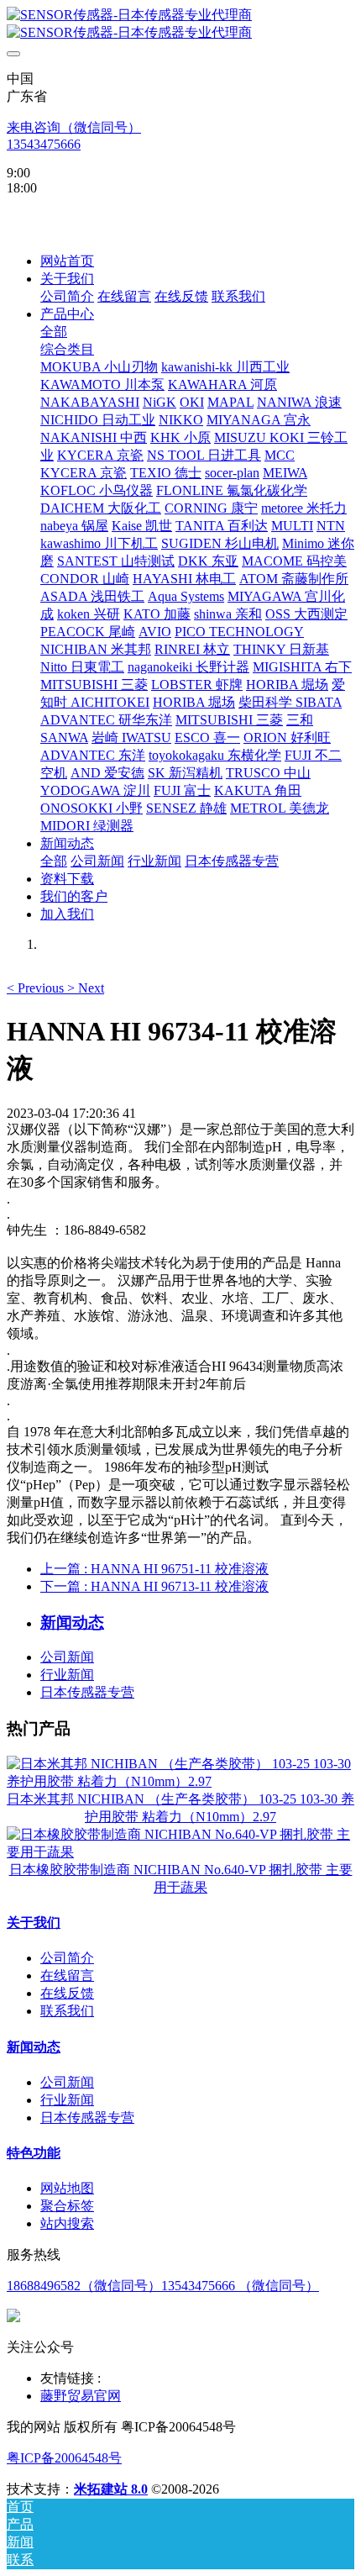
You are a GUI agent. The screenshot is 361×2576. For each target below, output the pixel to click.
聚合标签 (67, 2206)
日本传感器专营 (87, 1692)
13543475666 (44, 144)
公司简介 (67, 1958)
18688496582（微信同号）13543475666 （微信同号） (163, 2286)
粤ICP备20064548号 (64, 2458)
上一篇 (154, 1569)
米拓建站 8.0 (111, 2489)
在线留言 (67, 1975)
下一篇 (154, 1586)
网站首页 (67, 261)
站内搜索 (67, 2223)
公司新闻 (67, 1657)
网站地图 (67, 2188)
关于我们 (34, 1923)
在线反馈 (67, 1993)
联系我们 (67, 2011)
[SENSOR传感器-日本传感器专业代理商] (180, 24)
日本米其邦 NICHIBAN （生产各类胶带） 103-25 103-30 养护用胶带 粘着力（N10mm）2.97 (180, 1808)
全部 (54, 332)
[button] (37, 988)
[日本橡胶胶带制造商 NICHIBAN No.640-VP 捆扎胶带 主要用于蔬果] (180, 1852)
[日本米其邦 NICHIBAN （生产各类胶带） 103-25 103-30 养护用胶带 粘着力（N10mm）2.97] (180, 1781)
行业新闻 (67, 1675)
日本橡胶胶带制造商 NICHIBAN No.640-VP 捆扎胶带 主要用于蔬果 (181, 1878)
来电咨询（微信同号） (74, 127)
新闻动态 (34, 2047)
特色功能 (34, 2153)
